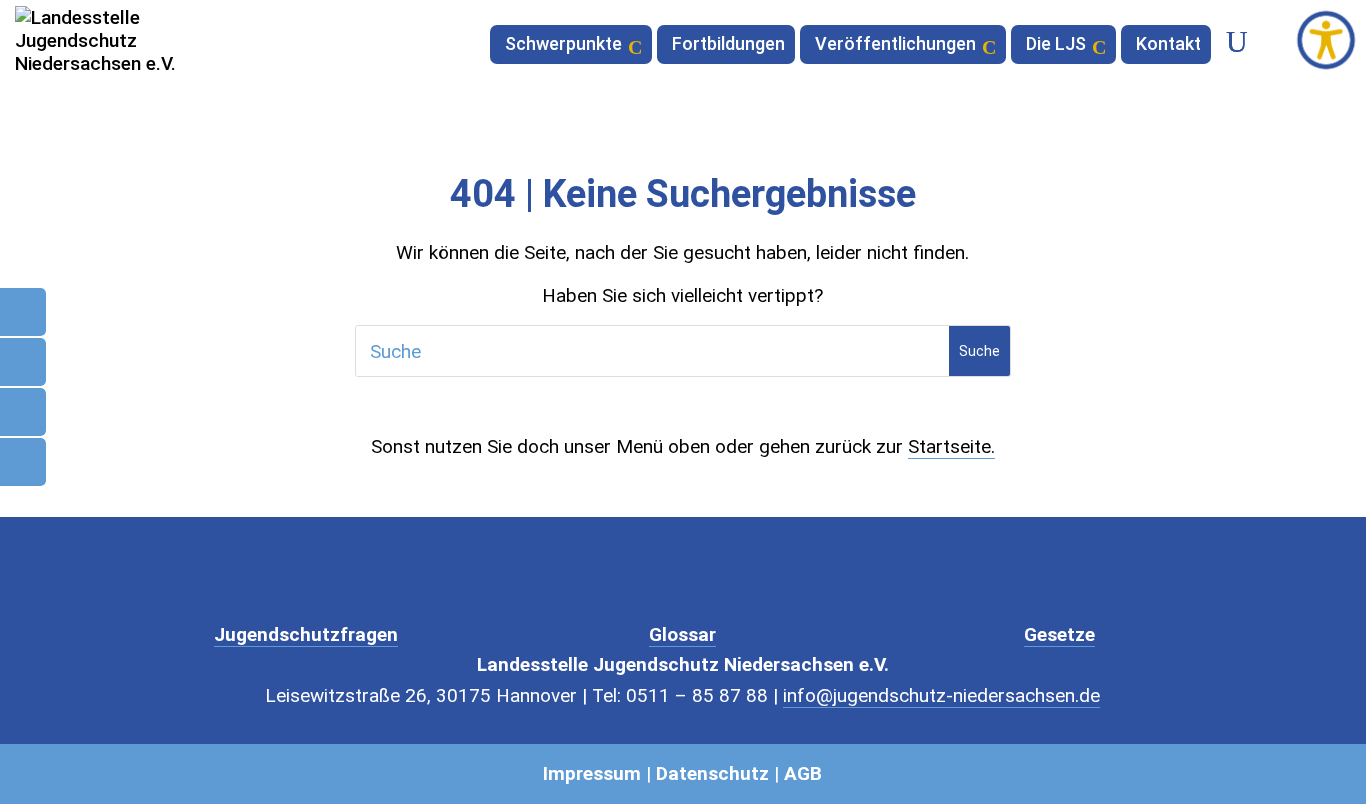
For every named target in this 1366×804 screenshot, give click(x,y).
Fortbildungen (728, 45)
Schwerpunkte (563, 45)
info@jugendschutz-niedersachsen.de (941, 695)
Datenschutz (712, 773)
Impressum (592, 773)
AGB (803, 773)
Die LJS (1056, 45)
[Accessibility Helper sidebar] (1326, 40)
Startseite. (951, 446)
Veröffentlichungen (895, 45)
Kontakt (1168, 45)
